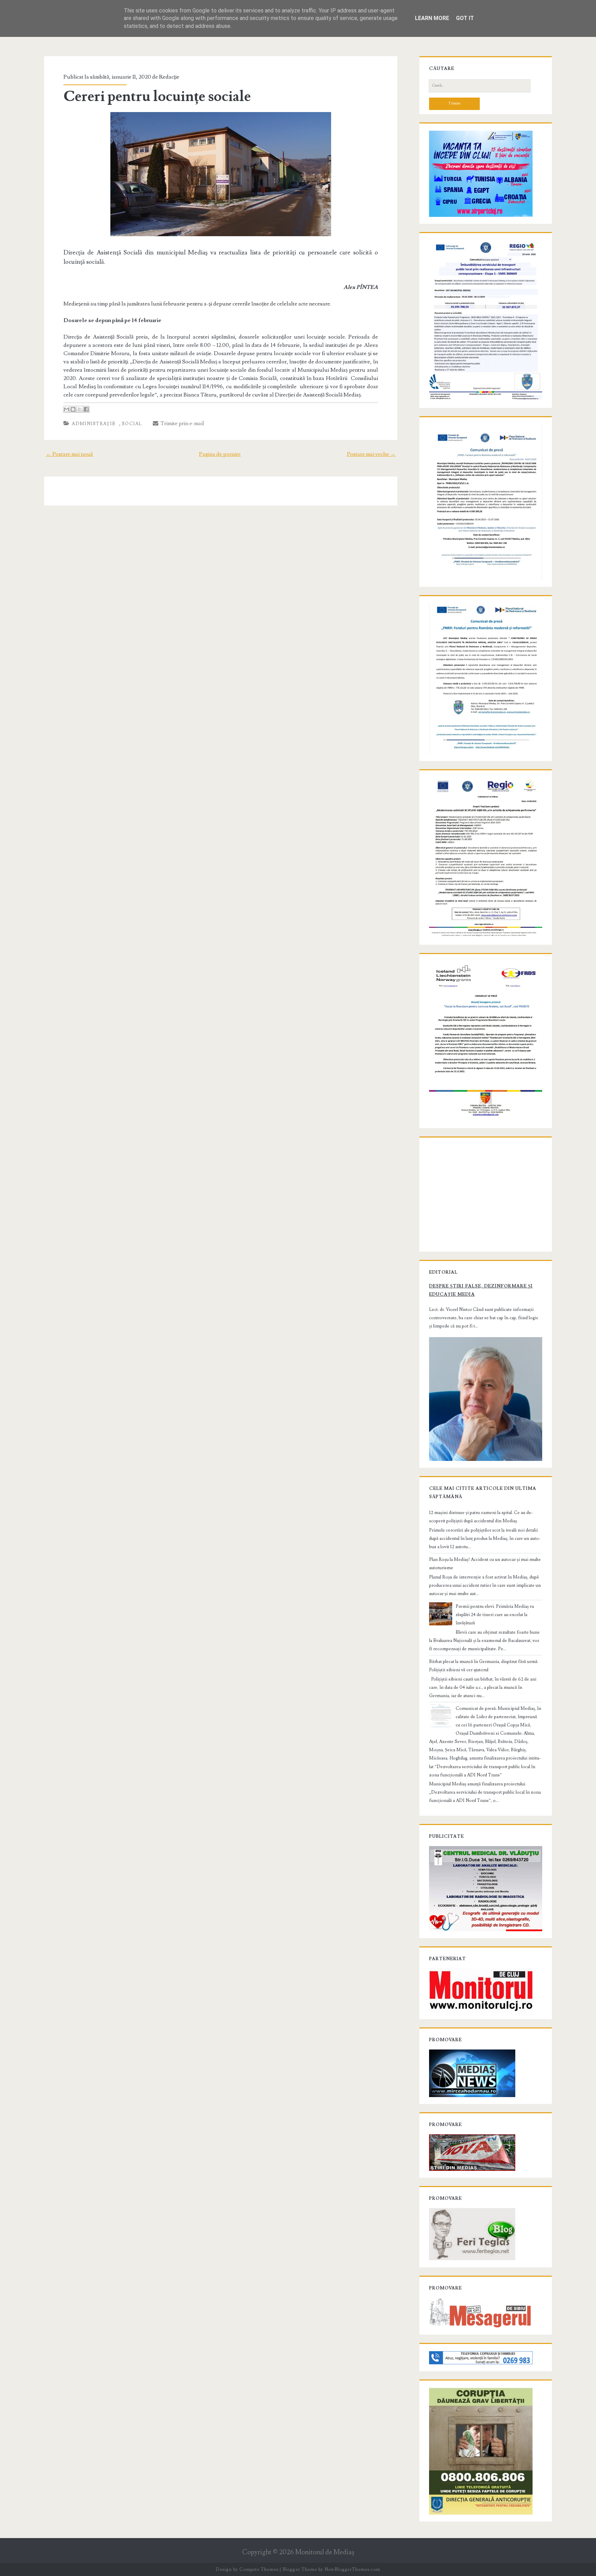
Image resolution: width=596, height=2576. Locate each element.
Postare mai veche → (371, 454)
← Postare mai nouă (69, 454)
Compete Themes (259, 2569)
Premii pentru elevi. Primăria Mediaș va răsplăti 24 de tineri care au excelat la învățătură (495, 1615)
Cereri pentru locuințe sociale (157, 97)
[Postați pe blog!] (73, 409)
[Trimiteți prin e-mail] (67, 409)
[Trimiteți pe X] (80, 409)
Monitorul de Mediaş (325, 2552)
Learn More (432, 18)
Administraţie (94, 424)
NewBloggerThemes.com (352, 2569)
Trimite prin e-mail (181, 423)
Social (132, 424)
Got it (465, 18)
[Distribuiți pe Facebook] (86, 409)
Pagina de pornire (220, 454)
